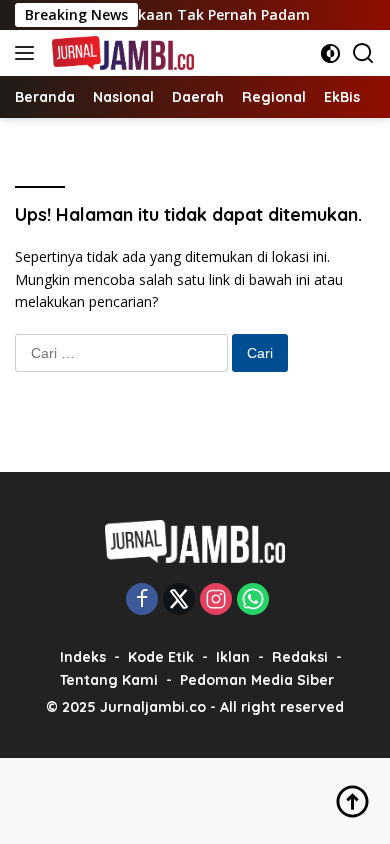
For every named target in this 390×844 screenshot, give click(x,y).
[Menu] (28, 53)
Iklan (233, 657)
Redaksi (300, 657)
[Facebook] (142, 600)
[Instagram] (216, 600)
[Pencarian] (363, 53)
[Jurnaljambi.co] (120, 53)
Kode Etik (161, 657)
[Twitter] (179, 600)
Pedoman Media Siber (257, 680)
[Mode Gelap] (330, 53)
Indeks (83, 657)
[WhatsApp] (253, 600)
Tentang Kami (109, 680)
